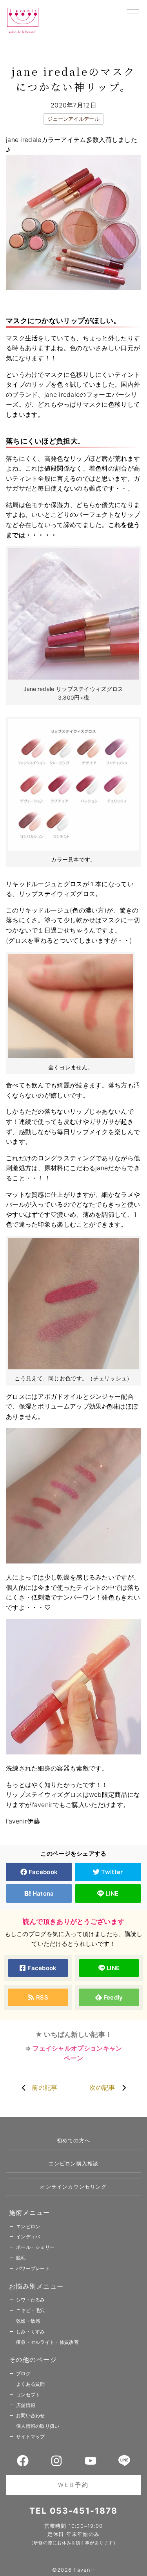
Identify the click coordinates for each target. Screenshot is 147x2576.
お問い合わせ (31, 2415)
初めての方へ (73, 2140)
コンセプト (28, 2395)
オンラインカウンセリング (73, 2187)
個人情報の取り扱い (38, 2426)
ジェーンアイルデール (73, 119)
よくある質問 (31, 2384)
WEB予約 (73, 2485)
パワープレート (33, 2268)
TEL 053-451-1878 (73, 2511)
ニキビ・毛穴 (31, 2310)
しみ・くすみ (31, 2331)
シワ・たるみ (31, 2300)
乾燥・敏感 (28, 2321)
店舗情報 (26, 2405)
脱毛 (21, 2258)
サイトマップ (31, 2437)
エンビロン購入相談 (74, 2163)
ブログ (23, 2373)
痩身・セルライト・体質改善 (47, 2342)
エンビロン (28, 2226)
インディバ (28, 2237)
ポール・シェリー (35, 2247)
